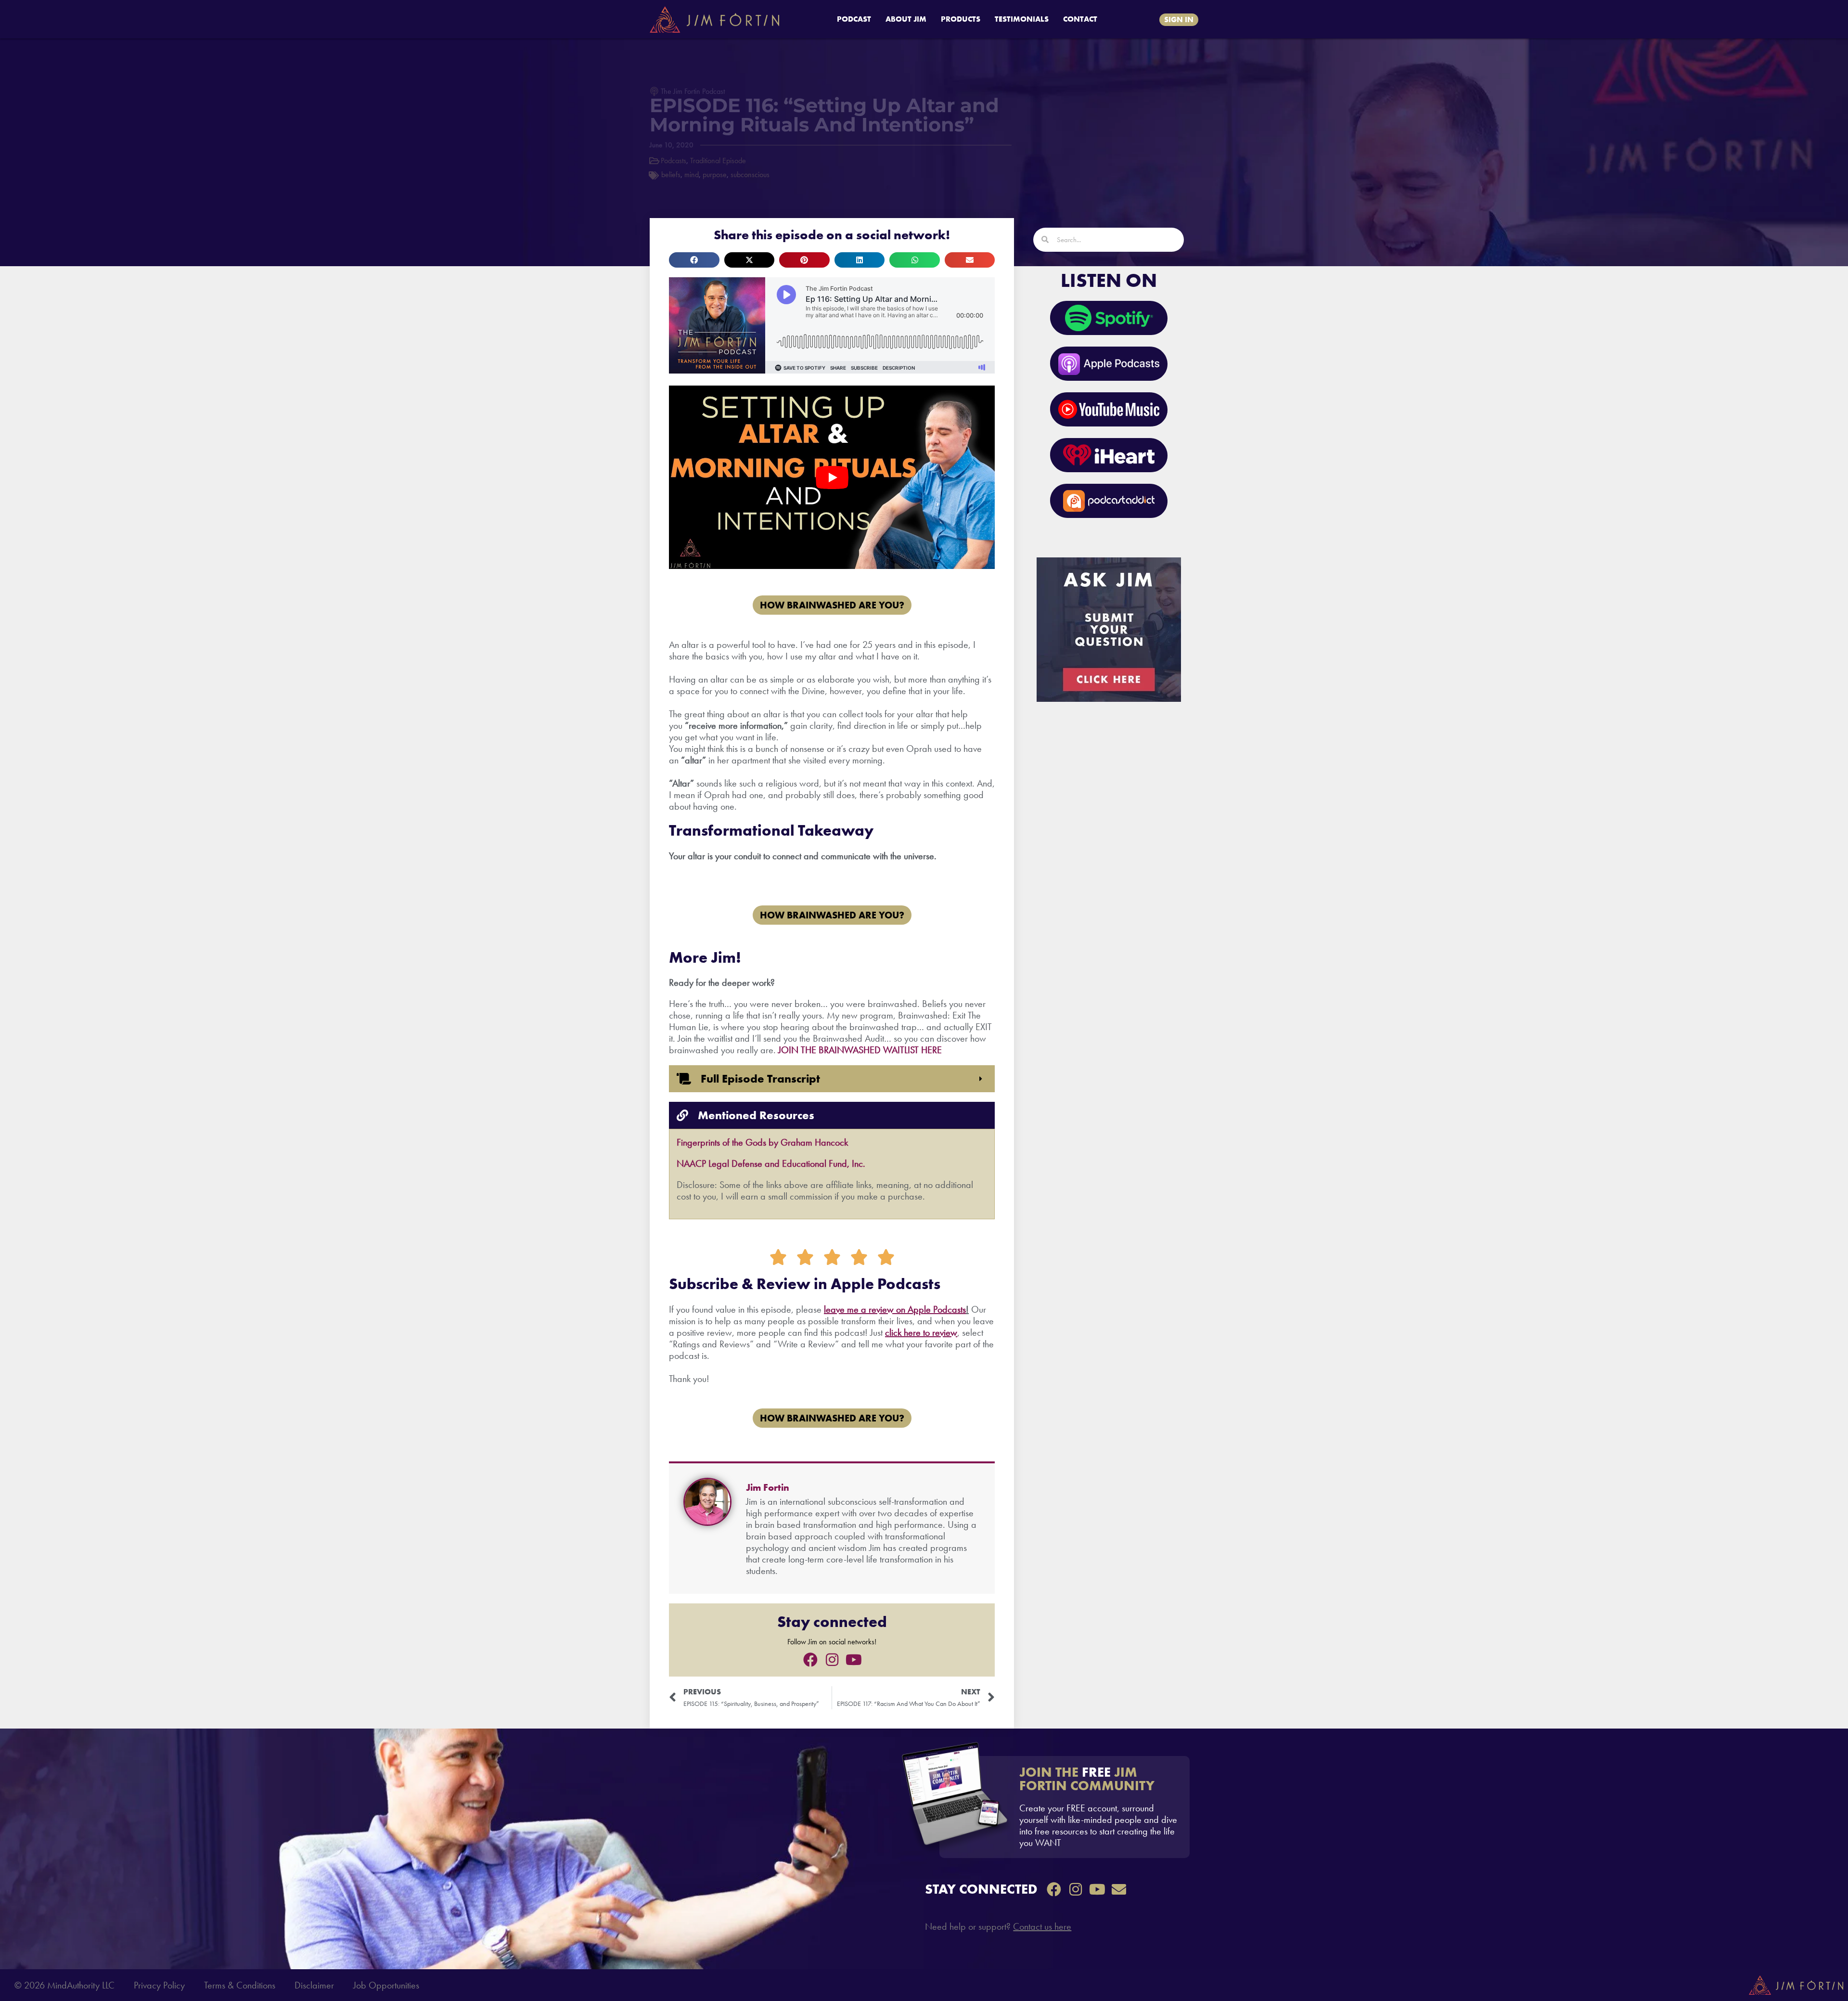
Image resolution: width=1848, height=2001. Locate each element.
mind (692, 174)
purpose (715, 174)
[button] (694, 260)
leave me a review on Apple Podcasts (895, 1309)
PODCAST (854, 19)
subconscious (750, 174)
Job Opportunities (386, 1985)
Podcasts (674, 161)
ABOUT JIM (906, 19)
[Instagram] (832, 1660)
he (907, 1332)
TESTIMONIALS (1022, 19)
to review (939, 1332)
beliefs (671, 174)
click (893, 1332)
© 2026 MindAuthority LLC (64, 1985)
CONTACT (1080, 19)
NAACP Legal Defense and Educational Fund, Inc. (771, 1163)
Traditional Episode (718, 161)
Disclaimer (314, 1985)
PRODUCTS (961, 19)
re (917, 1332)
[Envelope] (1119, 1889)
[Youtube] (854, 1660)
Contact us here (1042, 1926)
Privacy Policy (159, 1985)
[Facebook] (810, 1660)
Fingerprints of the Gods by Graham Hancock (762, 1142)
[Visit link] (1065, 1807)
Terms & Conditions (240, 1985)
